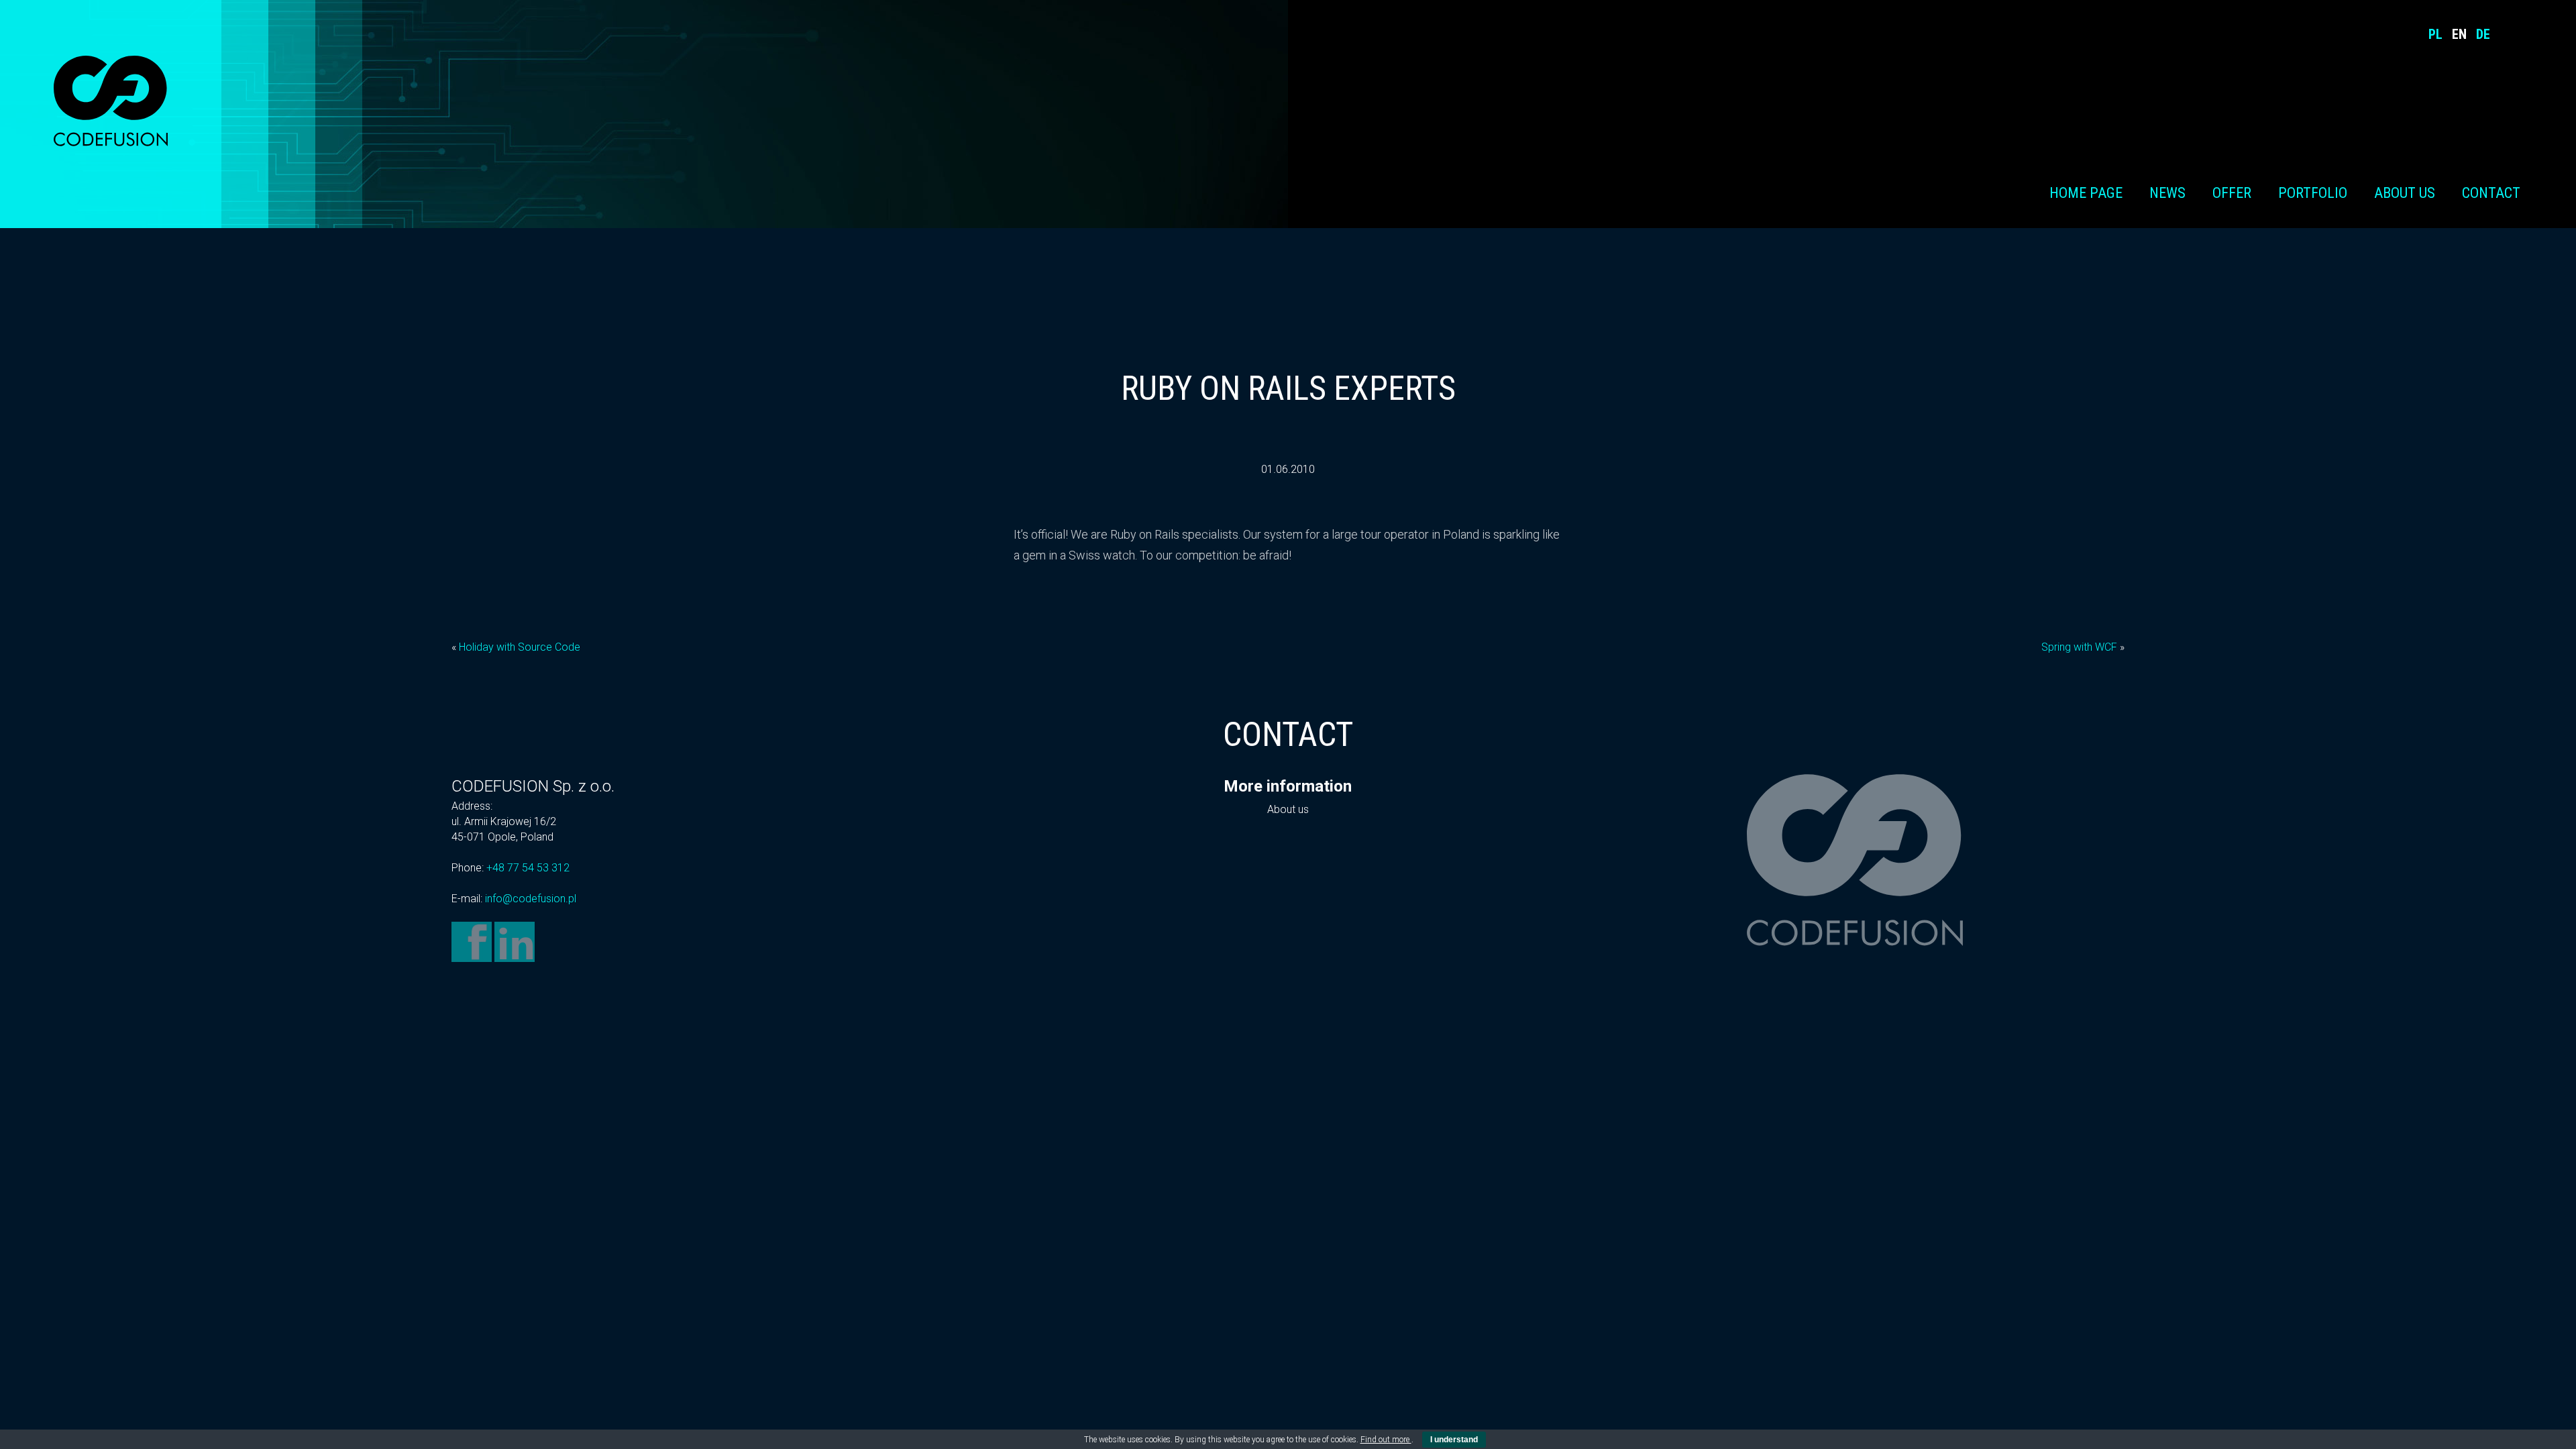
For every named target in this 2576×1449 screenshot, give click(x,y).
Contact (2491, 193)
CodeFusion (111, 101)
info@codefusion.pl (531, 899)
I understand (1454, 1440)
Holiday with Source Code (520, 647)
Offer (2232, 193)
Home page (2086, 193)
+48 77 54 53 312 (528, 868)
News (2167, 193)
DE (2483, 34)
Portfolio (2313, 193)
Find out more (1386, 1440)
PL (2435, 34)
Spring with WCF (2079, 647)
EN (2459, 34)
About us (2405, 193)
